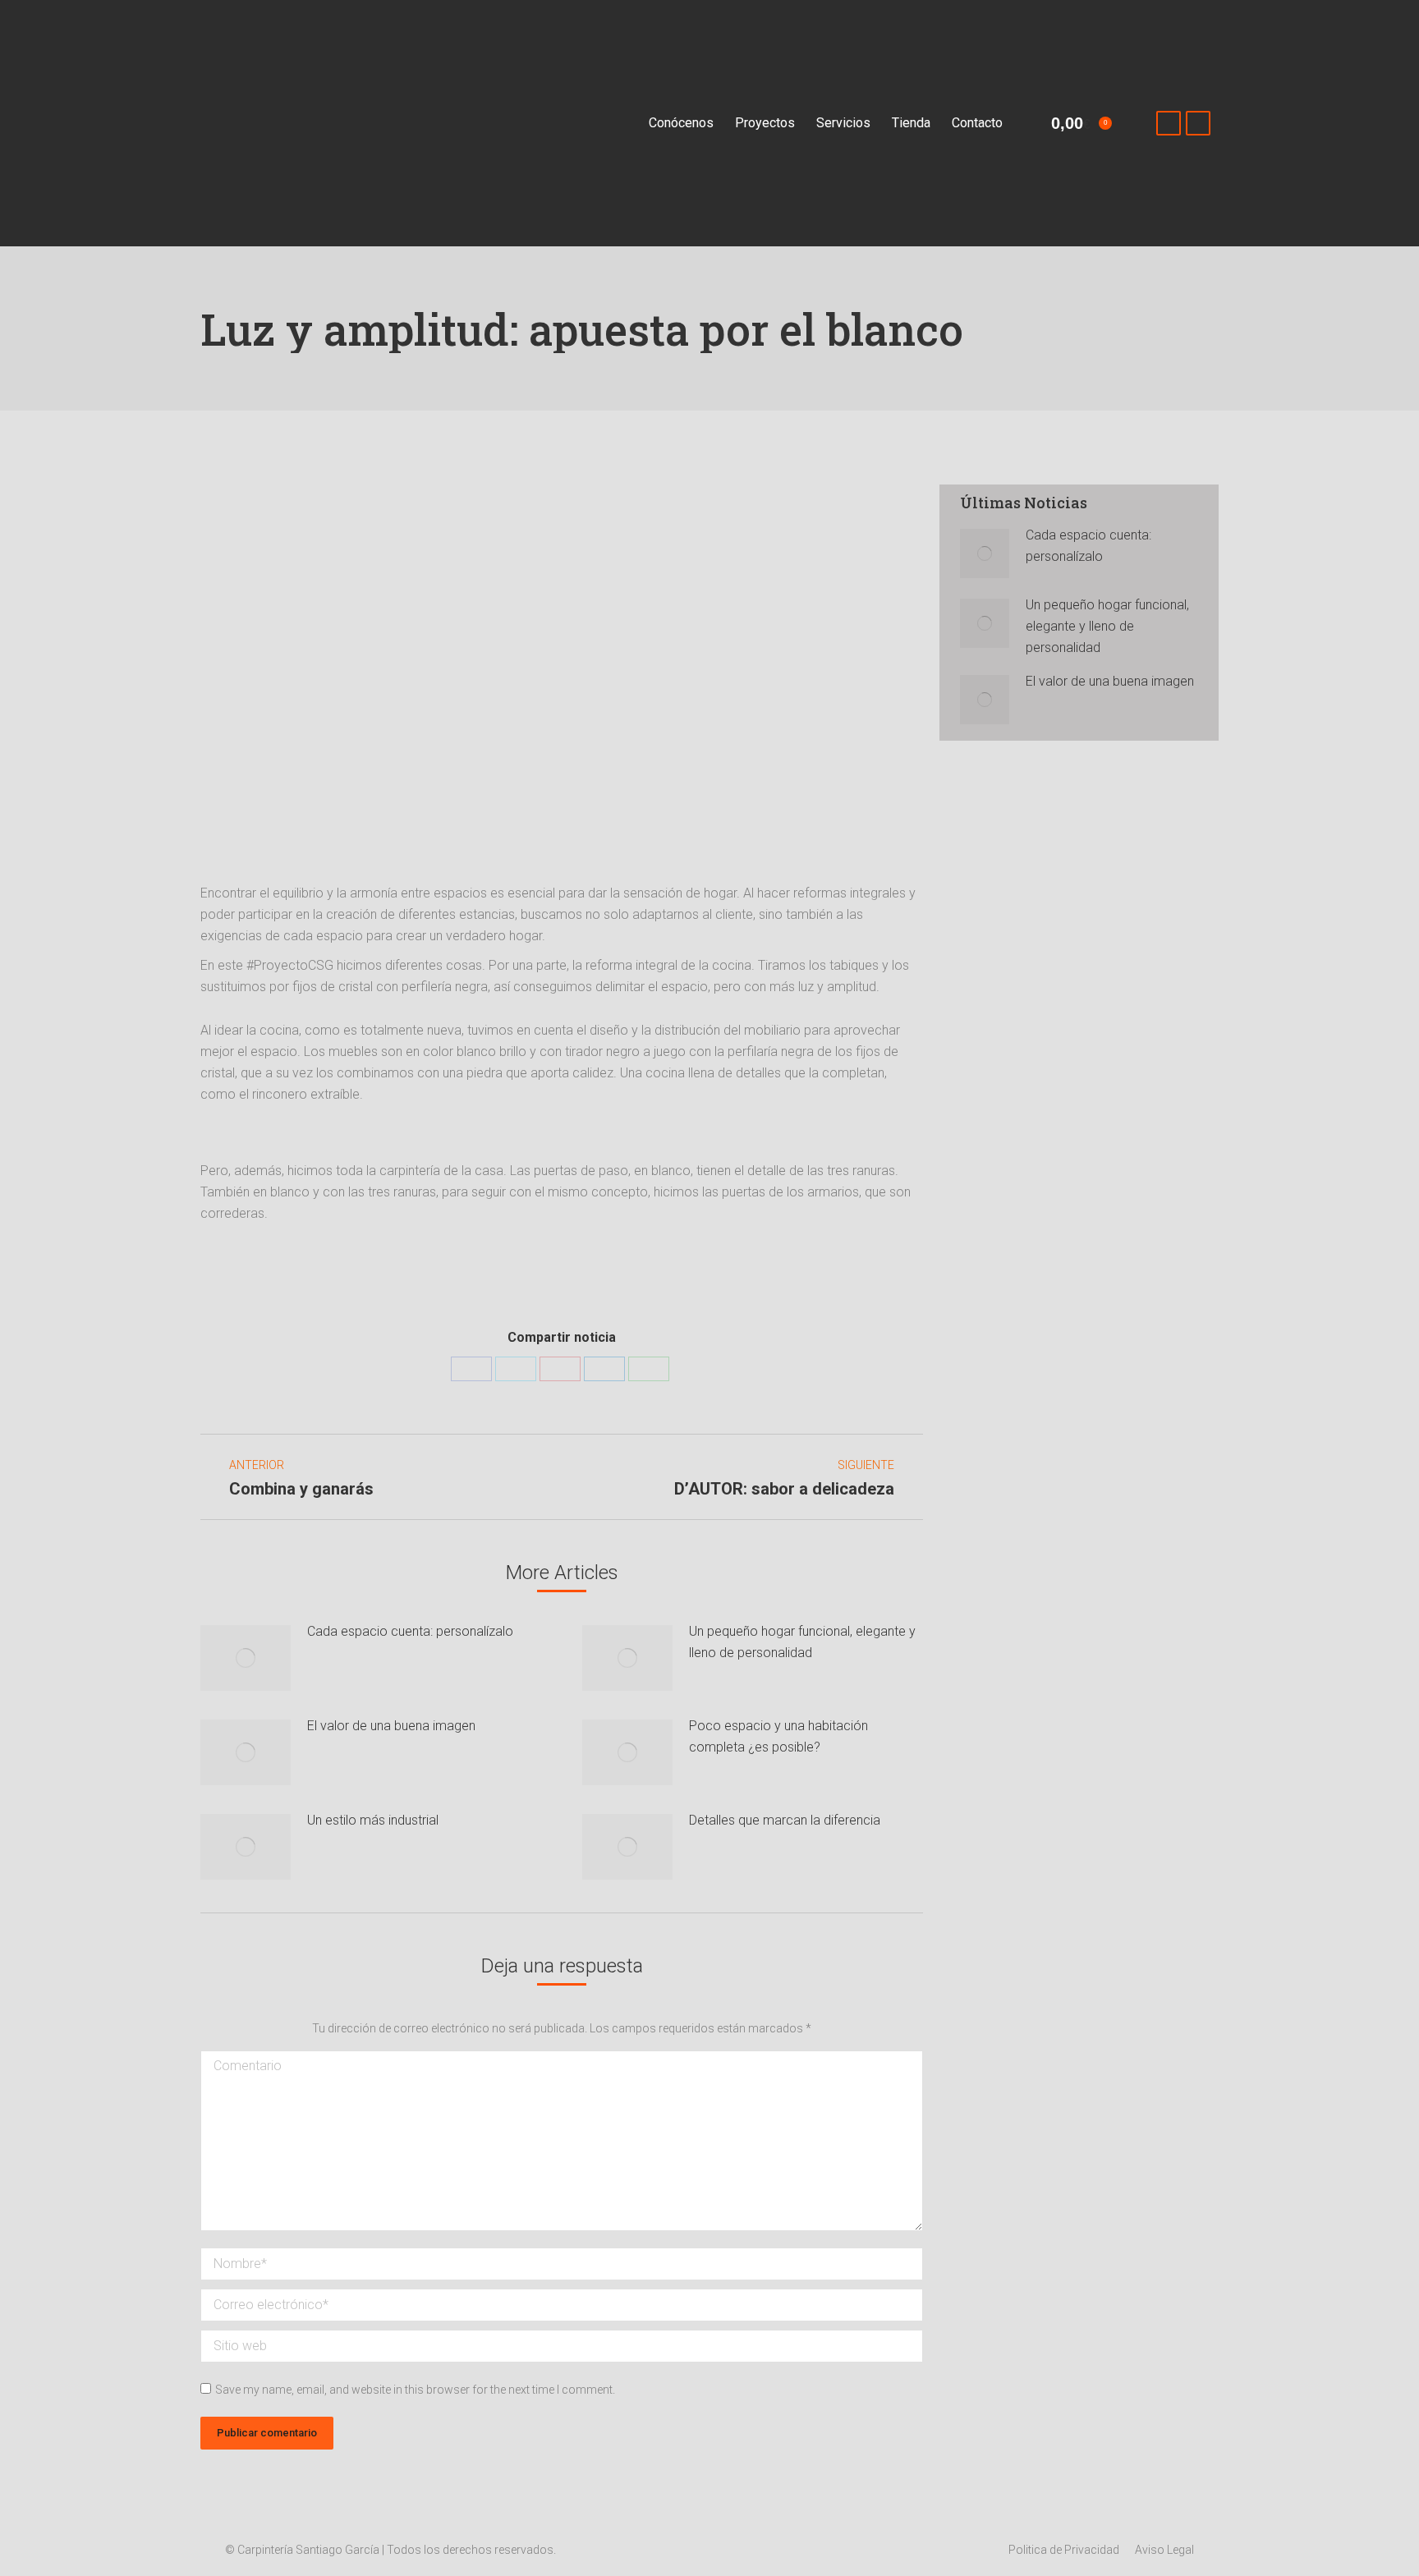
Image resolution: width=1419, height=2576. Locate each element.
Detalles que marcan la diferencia (785, 1820)
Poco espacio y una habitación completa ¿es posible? (778, 1736)
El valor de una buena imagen (391, 1726)
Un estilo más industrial (373, 1820)
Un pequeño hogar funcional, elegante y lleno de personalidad (802, 1642)
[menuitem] (681, 123)
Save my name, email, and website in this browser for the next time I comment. (415, 2390)
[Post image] (246, 1658)
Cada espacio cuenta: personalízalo (410, 1631)
